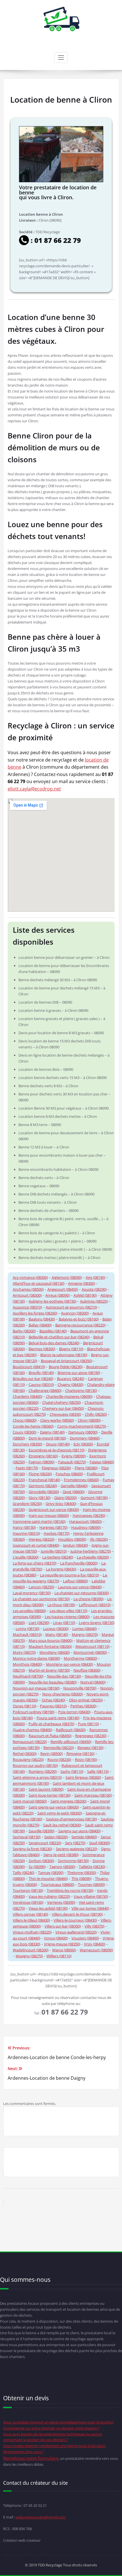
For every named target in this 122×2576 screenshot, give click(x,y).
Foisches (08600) (69, 1474)
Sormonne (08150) (73, 1861)
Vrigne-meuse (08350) (62, 1944)
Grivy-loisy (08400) (61, 1504)
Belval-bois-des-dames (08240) (54, 1343)
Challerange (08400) (45, 1390)
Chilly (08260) (96, 1414)
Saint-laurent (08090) (46, 1789)
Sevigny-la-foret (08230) (32, 1849)
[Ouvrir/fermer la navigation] (61, 58)
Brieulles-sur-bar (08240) (33, 1379)
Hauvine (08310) (26, 1533)
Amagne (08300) (82, 1283)
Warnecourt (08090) (96, 1950)
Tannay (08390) (51, 1873)
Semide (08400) (84, 1837)
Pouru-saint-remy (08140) (58, 1718)
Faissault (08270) (72, 1462)
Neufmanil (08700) (28, 1676)
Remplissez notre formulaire (31, 2458)
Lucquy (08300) (56, 1629)
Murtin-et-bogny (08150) (49, 1670)
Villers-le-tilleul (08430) (31, 1920)
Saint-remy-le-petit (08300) (60, 1813)
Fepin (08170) (27, 1468)
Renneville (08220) (59, 1748)
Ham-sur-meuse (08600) (49, 1515)
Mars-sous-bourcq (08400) (51, 1640)
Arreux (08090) (58, 1295)
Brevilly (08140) (41, 1373)
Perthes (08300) (83, 1706)
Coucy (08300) (25, 1432)
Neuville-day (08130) (64, 1676)
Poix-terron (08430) (74, 1712)
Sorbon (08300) (41, 1861)
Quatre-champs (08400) (32, 1730)
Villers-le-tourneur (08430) (75, 1920)
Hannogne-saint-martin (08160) (39, 1521)
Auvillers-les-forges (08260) (35, 1313)
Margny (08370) (85, 1634)
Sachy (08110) (72, 1771)
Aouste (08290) (94, 1289)
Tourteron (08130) (28, 1890)
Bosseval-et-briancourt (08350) (67, 1361)
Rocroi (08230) (59, 1759)
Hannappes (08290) (89, 1515)
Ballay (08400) (40, 1325)
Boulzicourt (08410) (29, 1367)
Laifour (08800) (75, 1581)
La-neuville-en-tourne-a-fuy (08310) (70, 1575)
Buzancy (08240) (71, 1379)
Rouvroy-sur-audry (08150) (35, 1765)
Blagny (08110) (71, 1349)
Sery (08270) (75, 1843)
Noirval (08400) (93, 1682)
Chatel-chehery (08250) (62, 1402)
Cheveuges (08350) (65, 1414)
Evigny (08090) (74, 1456)
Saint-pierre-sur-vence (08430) (54, 1807)
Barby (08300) (24, 1331)
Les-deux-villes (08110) (69, 1611)
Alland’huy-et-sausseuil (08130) (39, 1283)
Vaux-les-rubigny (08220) (49, 1896)
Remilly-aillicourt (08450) (71, 1742)
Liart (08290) (39, 1623)
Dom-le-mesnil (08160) (47, 1438)
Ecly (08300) (83, 1444)
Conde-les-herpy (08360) (33, 1426)
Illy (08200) (99, 1539)
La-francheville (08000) (79, 1563)
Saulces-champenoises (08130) (71, 1819)
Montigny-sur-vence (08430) (70, 1664)
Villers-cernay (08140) (30, 1914)
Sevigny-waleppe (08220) (77, 1849)
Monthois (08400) (28, 1664)
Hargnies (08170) (53, 1527)
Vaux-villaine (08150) (91, 1896)
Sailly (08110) (98, 1771)
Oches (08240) (53, 1700)
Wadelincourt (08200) (31, 1950)
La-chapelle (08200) (93, 1557)
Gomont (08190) (94, 1498)
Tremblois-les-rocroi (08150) (70, 1890)
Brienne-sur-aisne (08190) (79, 1373)
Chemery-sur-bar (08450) (63, 1408)
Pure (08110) (89, 1724)
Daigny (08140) (52, 1432)
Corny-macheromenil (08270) (82, 1426)
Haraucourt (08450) (86, 1521)
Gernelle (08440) (74, 1486)
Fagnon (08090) (42, 1462)
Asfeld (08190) (85, 1295)
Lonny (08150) (28, 1629)
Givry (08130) (40, 1498)
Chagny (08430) (71, 1385)
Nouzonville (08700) (80, 1688)
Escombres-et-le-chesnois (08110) (57, 1450)
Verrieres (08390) (61, 1902)
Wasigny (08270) (29, 1956)
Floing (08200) (40, 1474)
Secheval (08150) (27, 1837)
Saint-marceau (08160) (93, 1795)
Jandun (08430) (75, 1545)
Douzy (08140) (58, 1444)
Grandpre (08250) (27, 1504)
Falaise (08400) (102, 1462)
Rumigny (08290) (43, 1771)
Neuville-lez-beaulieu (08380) (53, 1682)
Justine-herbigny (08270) (91, 1551)
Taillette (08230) (92, 1867)
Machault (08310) (27, 1634)
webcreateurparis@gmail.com (41, 2517)
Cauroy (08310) (41, 1385)
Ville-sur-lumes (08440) (90, 1908)
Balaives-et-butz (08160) (79, 1319)
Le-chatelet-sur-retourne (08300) (82, 1593)
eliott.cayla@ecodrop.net (34, 789)
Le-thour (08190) (61, 1605)
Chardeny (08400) (28, 1396)
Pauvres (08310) (53, 1706)
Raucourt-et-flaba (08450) (50, 1736)
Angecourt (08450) (63, 1289)
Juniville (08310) (54, 1551)
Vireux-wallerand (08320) (76, 1932)
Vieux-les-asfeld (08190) (48, 1908)
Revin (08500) (51, 1754)
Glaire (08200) (66, 1498)
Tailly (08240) (24, 1873)
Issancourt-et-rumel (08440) (36, 1545)
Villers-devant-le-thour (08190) (77, 1914)
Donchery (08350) (28, 1444)
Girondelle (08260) (44, 1492)
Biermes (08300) (42, 1349)
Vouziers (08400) (85, 1938)
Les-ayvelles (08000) (29, 1611)
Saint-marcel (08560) (30, 1801)
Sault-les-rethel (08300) (62, 1825)
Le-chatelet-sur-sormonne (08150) (41, 1599)
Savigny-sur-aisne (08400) (79, 1831)
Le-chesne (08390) (89, 1599)
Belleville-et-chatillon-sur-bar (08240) (59, 1337)
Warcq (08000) (64, 1950)
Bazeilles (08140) (53, 1331)
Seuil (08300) (100, 1843)
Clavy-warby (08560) (57, 1420)
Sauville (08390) (42, 1831)
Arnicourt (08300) (27, 1295)
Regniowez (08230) (91, 1736)
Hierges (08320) (42, 1539)
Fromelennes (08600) (81, 1480)
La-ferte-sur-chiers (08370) (35, 1563)
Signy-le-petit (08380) (61, 1855)
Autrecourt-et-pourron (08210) (71, 1307)
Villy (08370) (94, 1926)
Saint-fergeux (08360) (83, 1777)
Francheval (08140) (44, 1480)
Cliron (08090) (89, 1420)
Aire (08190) (95, 1277)
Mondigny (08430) (55, 1652)
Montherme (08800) (81, 1658)
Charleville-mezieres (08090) (69, 1396)
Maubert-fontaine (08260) (50, 1646)
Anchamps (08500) (28, 1289)
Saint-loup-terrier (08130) (50, 1795)
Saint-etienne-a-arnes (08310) (37, 1777)
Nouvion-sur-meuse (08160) (36, 1688)
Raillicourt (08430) (71, 1730)
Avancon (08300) (75, 1313)
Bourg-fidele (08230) (66, 1367)
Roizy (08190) (86, 1759)
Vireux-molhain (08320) (32, 1932)
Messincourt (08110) (92, 1646)
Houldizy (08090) (72, 1539)
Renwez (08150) (91, 1748)
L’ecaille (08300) (26, 1557)
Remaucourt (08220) (30, 1742)
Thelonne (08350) (82, 1873)
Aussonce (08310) (27, 1307)
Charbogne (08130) (81, 1390)
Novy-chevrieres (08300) (63, 1694)
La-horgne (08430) (61, 1569)
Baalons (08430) (42, 1319)
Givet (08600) (74, 1492)
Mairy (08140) (57, 1634)
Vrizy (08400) (95, 1944)
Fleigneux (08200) (56, 1468)
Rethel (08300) (25, 1754)
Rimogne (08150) (80, 1754)
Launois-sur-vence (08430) (80, 1587)
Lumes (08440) (85, 1629)
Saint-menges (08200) (69, 1801)
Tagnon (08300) (62, 1867)
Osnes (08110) (25, 1706)
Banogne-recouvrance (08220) (80, 1325)
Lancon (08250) (41, 1587)
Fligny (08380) (86, 1468)
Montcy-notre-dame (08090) (36, 1658)
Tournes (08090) (91, 1884)
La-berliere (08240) (58, 1557)
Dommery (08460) (85, 1438)
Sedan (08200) (56, 1837)
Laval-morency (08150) (32, 1593)
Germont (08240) (43, 1486)
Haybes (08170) (57, 1533)
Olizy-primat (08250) (86, 1700)
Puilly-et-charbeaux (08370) (51, 1724)
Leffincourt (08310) (95, 1605)
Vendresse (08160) (28, 1902)
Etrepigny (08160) (43, 1456)
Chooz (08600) (25, 1420)
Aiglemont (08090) (67, 1277)
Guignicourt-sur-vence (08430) (54, 1509)
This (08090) (81, 1879)
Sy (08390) (37, 1867)
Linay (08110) (64, 1623)
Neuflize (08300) (87, 1670)
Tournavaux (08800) (58, 1884)
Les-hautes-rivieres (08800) (67, 1617)
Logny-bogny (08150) (97, 1623)
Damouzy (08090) (83, 1432)
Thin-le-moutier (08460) (48, 1879)
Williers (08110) (59, 1956)
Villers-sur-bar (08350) (63, 1926)
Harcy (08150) (24, 1527)
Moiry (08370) (24, 1652)
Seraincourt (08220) (45, 1843)
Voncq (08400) (56, 1938)
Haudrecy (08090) (86, 1527)
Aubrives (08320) (94, 1301)
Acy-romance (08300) (30, 1277)
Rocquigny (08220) (28, 1759)
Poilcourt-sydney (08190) (34, 1712)
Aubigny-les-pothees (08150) (52, 1301)
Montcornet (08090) (90, 1652)
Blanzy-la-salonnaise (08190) (64, 1355)
